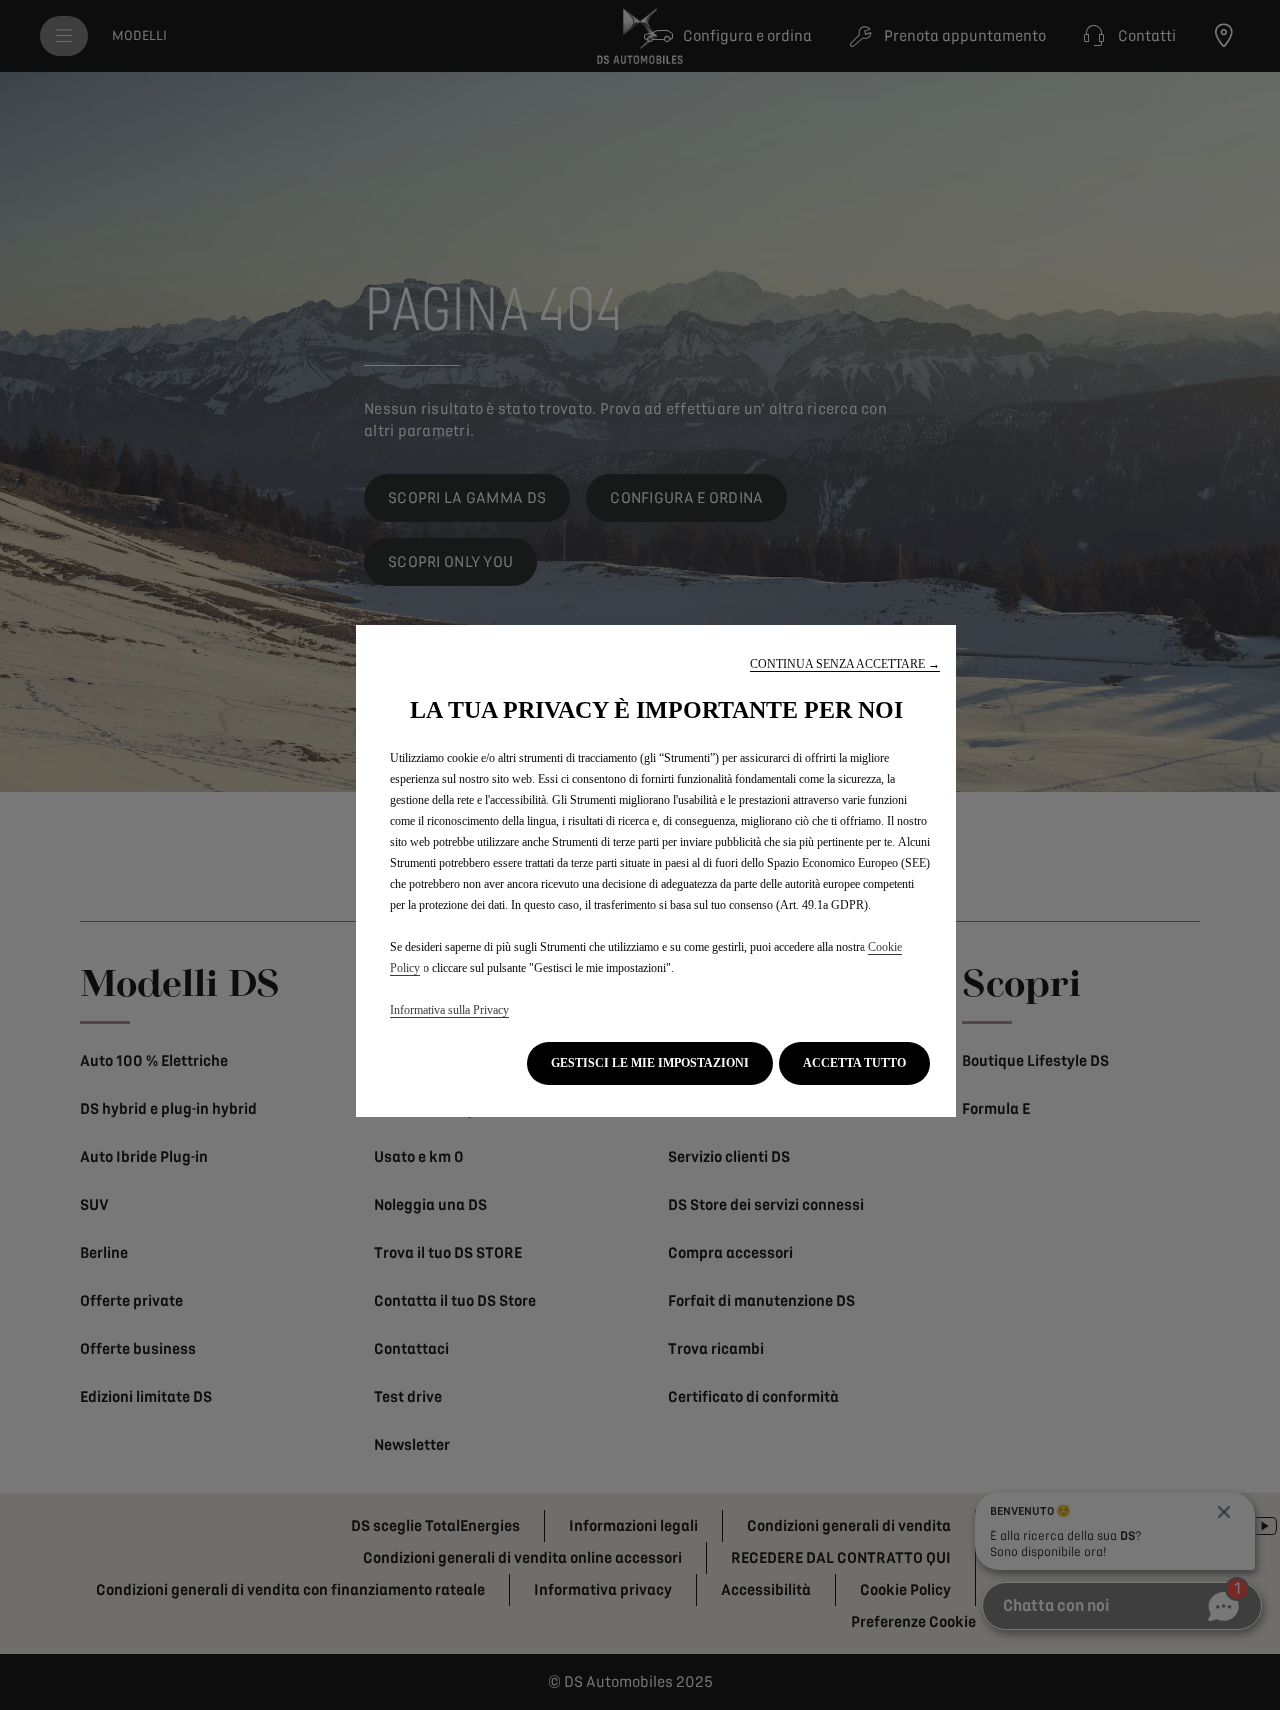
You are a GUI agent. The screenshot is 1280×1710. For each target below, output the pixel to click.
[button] (845, 664)
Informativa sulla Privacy (449, 1010)
